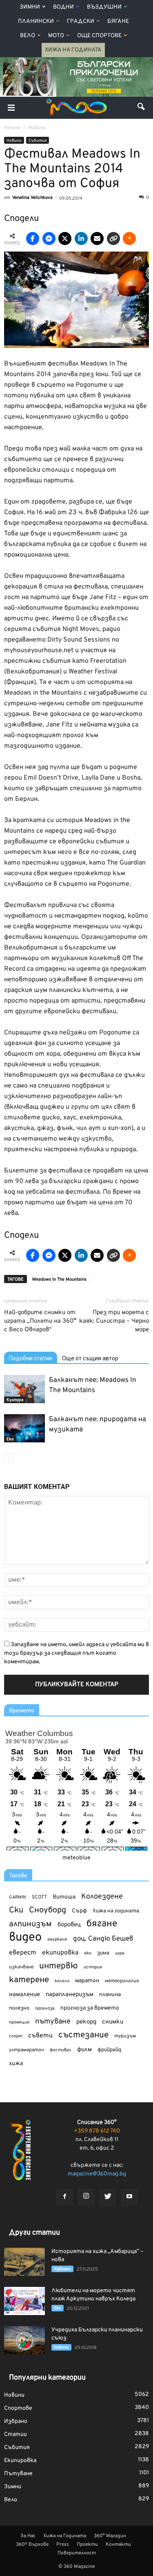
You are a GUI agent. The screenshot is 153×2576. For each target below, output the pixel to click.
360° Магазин (110, 2536)
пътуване (53, 2022)
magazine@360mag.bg (97, 2174)
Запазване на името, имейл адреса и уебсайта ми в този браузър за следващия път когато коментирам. (76, 1653)
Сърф (79, 1911)
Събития (38, 141)
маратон (87, 1981)
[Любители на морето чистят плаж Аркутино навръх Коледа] (24, 2301)
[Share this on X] (65, 238)
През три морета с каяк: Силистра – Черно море (114, 1321)
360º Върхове (32, 2545)
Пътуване (18, 2474)
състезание (83, 2035)
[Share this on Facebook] (33, 238)
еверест (23, 1953)
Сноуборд (48, 1911)
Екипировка (20, 2461)
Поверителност (77, 2553)
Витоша (64, 1897)
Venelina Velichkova (32, 198)
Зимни (30, 7)
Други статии (34, 2233)
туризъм (125, 2036)
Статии (16, 2434)
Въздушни (104, 7)
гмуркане (57, 1939)
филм (84, 2050)
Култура (15, 1400)
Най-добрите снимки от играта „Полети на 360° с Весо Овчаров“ (40, 1321)
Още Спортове (99, 36)
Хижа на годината (116, 1911)
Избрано (62, 2269)
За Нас (28, 2536)
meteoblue (76, 1858)
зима (103, 1953)
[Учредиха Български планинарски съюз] (24, 2340)
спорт (16, 2036)
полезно (19, 2008)
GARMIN (18, 1897)
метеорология (122, 1981)
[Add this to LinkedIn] (81, 238)
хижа (16, 2064)
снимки (113, 2022)
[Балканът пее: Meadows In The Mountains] (24, 1389)
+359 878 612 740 (97, 2131)
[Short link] (113, 238)
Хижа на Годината (73, 50)
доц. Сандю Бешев (103, 1939)
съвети (40, 2036)
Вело (28, 36)
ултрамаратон (27, 2050)
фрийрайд (109, 2050)
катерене (29, 1980)
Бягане (118, 21)
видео (25, 1938)
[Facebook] (64, 2197)
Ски (16, 1911)
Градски (81, 21)
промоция (19, 2022)
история (93, 1967)
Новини (14, 141)
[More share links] (129, 238)
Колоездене (102, 1897)
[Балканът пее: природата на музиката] (24, 1428)
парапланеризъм (70, 1995)
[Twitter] (108, 2197)
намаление (24, 1995)
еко (88, 1953)
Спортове (18, 2408)
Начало (12, 128)
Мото (56, 36)
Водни (63, 7)
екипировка (60, 1953)
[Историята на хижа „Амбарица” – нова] (24, 2262)
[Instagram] (86, 2197)
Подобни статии (31, 1358)
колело (62, 1981)
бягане (102, 1924)
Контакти (118, 2545)
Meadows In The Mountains (59, 1279)
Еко (10, 1439)
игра (120, 1953)
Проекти (87, 2545)
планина (110, 1995)
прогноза (45, 2008)
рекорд (86, 2022)
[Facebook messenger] (49, 238)
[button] (142, 108)
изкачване (21, 1967)
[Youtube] (129, 2197)
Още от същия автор (90, 1358)
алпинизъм (30, 1924)
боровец (69, 1925)
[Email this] (97, 238)
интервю (59, 1967)
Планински (36, 21)
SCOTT (39, 1897)
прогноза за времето (90, 2008)
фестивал (61, 2050)
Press (63, 2545)
